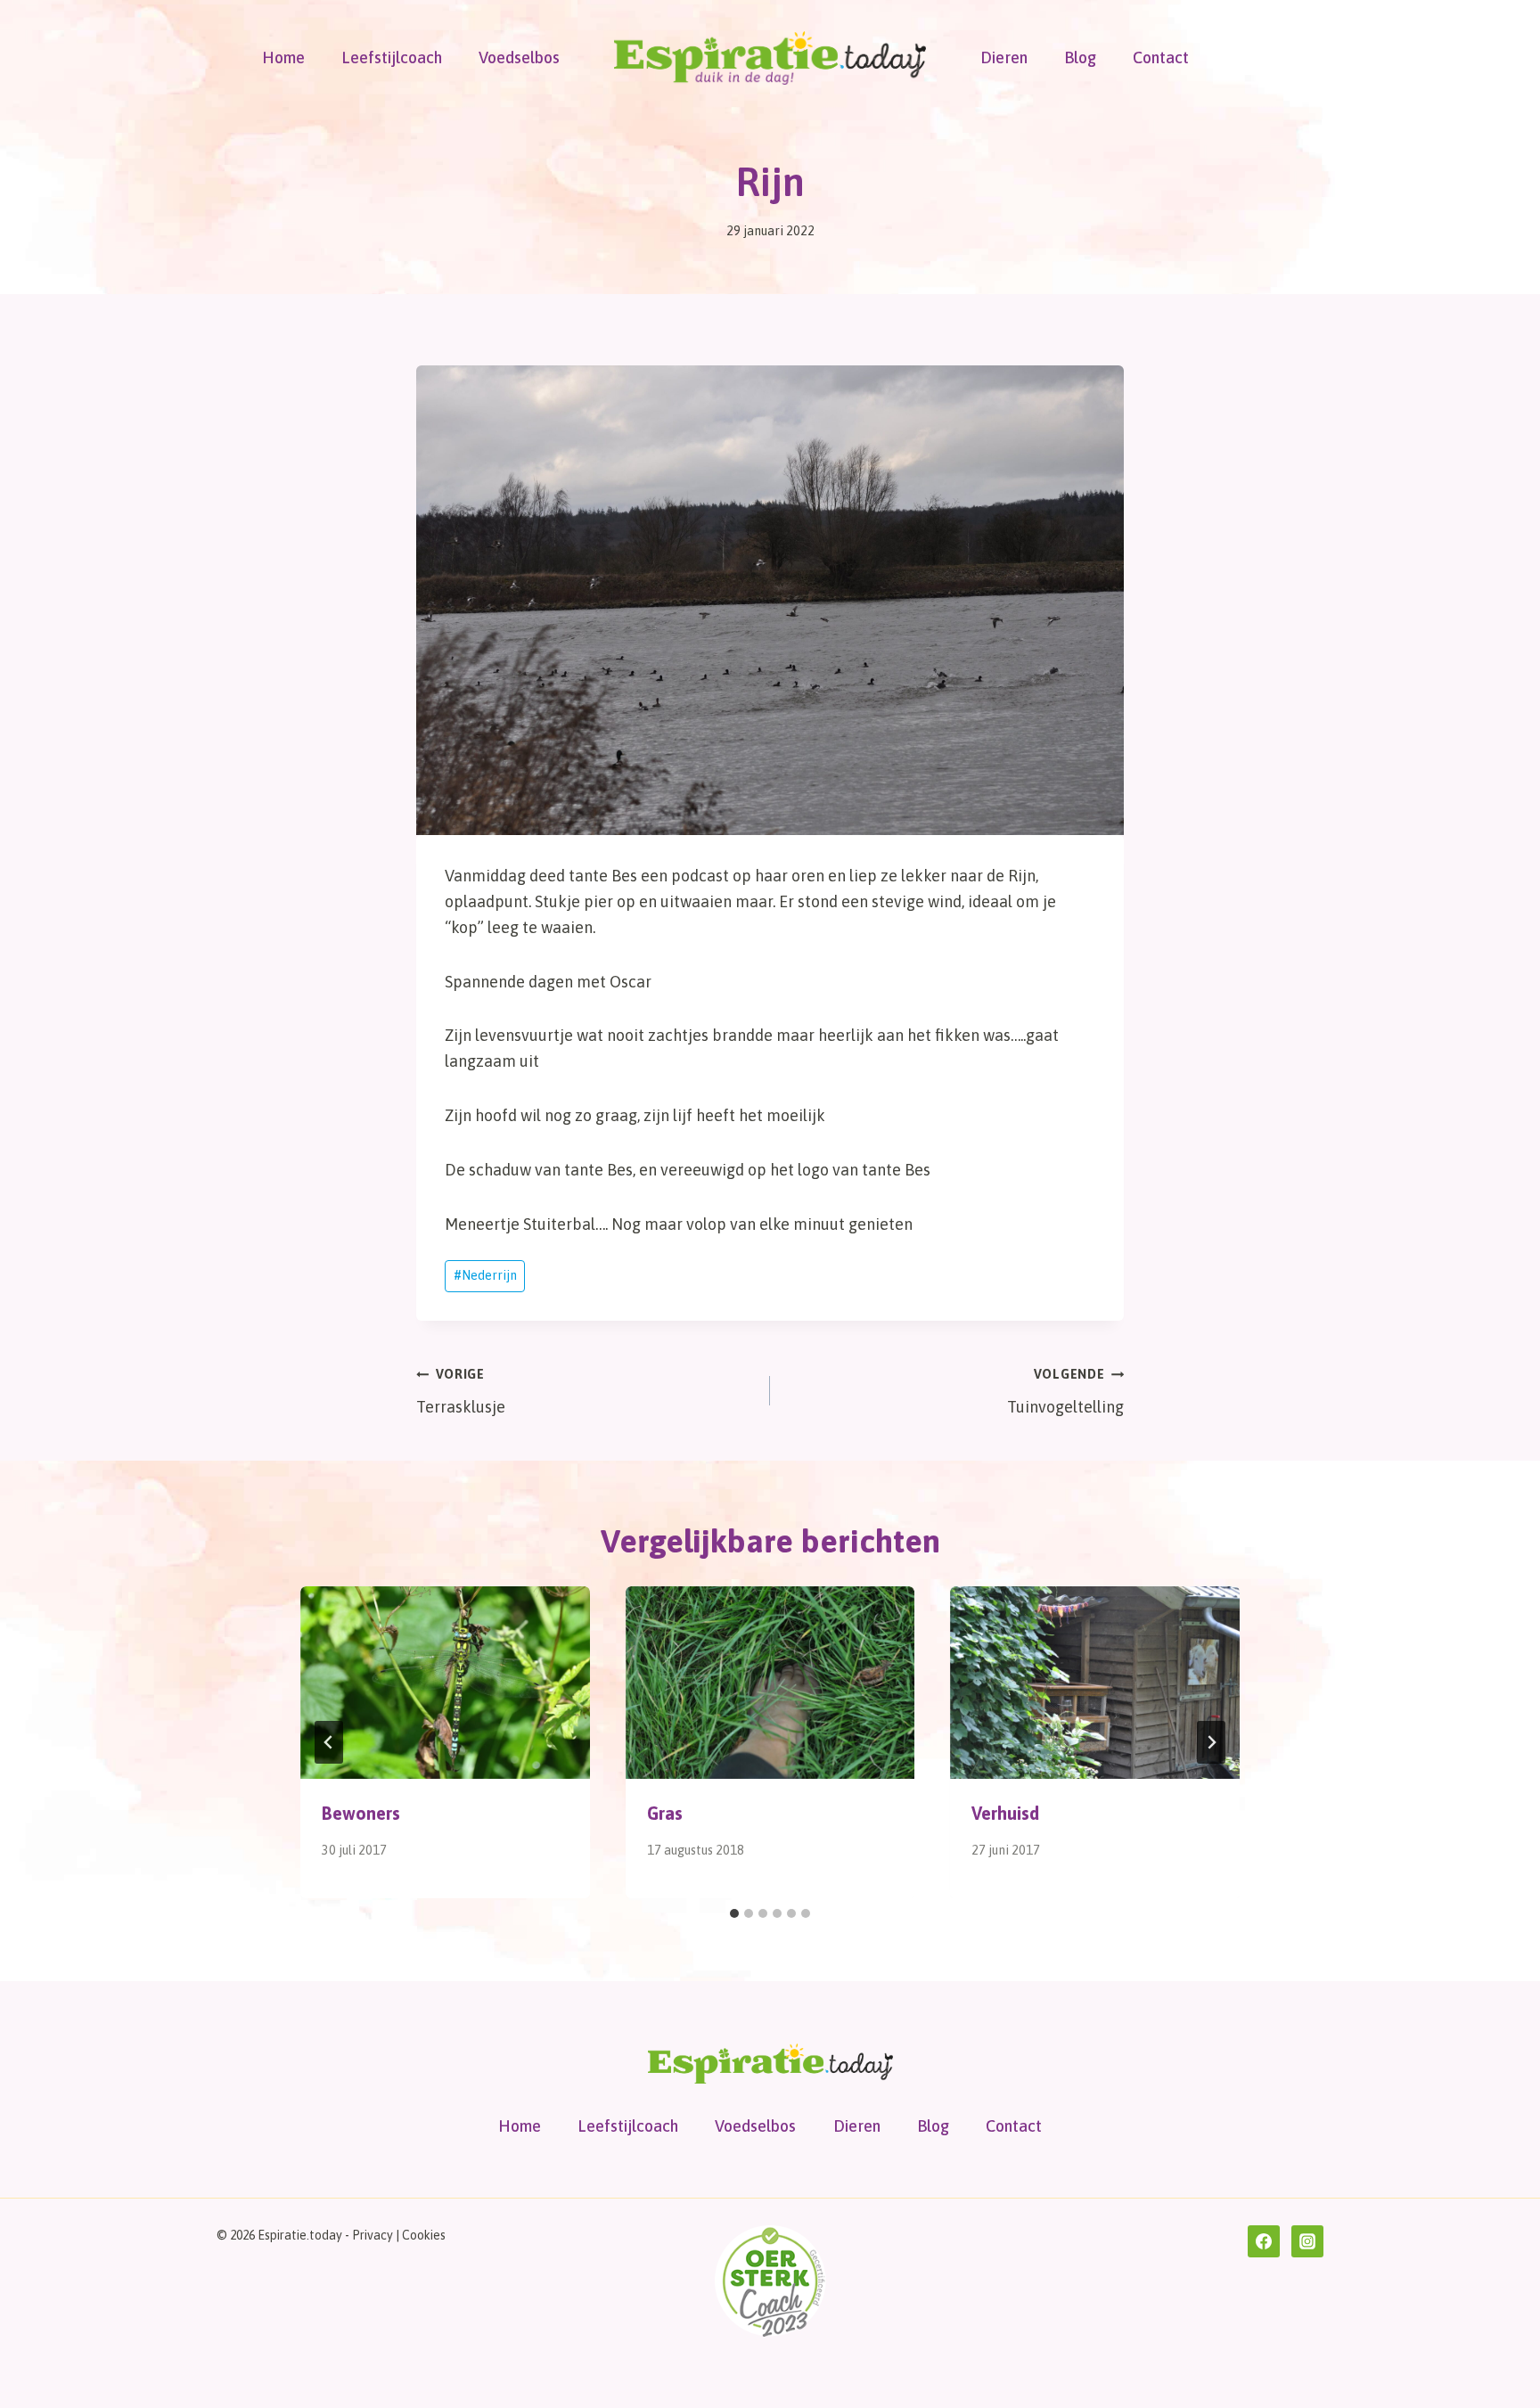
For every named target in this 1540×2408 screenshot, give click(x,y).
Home (283, 57)
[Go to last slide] (329, 1742)
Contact (1161, 57)
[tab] (734, 1913)
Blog (1080, 57)
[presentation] (445, 1683)
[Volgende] (1211, 1742)
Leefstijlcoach (392, 57)
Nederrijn (485, 1275)
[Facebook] (1264, 2241)
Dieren (1004, 57)
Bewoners (361, 1813)
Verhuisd (1005, 1813)
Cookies (424, 2235)
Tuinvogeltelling (1065, 1392)
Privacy (373, 2235)
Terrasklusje (461, 1392)
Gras (665, 1813)
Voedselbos (519, 57)
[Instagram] (1307, 2241)
